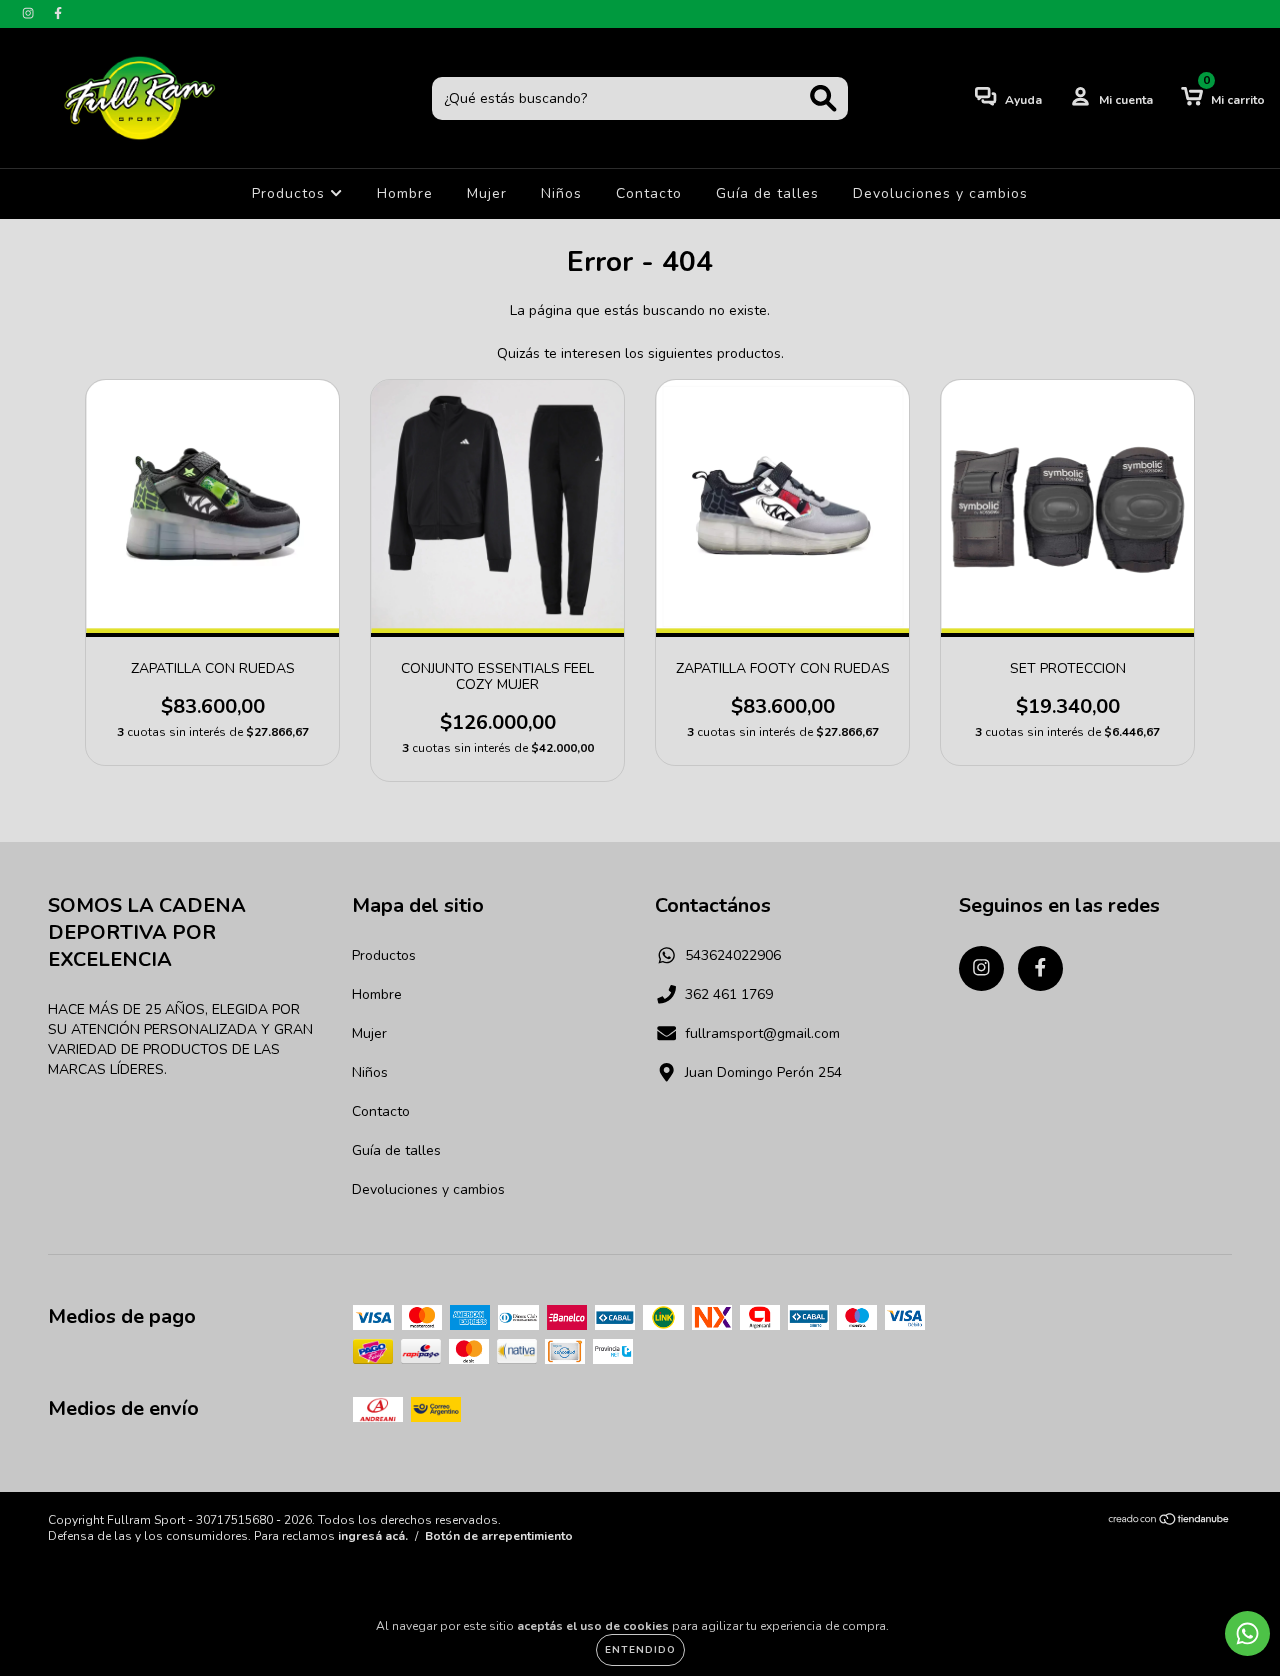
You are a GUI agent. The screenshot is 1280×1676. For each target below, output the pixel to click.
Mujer (487, 193)
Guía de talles (767, 193)
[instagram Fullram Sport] (30, 13)
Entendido (640, 1650)
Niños (561, 193)
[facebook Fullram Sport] (58, 13)
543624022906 (733, 955)
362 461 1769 (729, 994)
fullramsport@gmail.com (762, 1033)
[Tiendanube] (1169, 1522)
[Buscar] (823, 98)
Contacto (649, 193)
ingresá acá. (373, 1536)
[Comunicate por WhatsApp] (1247, 1633)
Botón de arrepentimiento (499, 1536)
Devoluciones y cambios (940, 193)
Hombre (405, 193)
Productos (291, 193)
